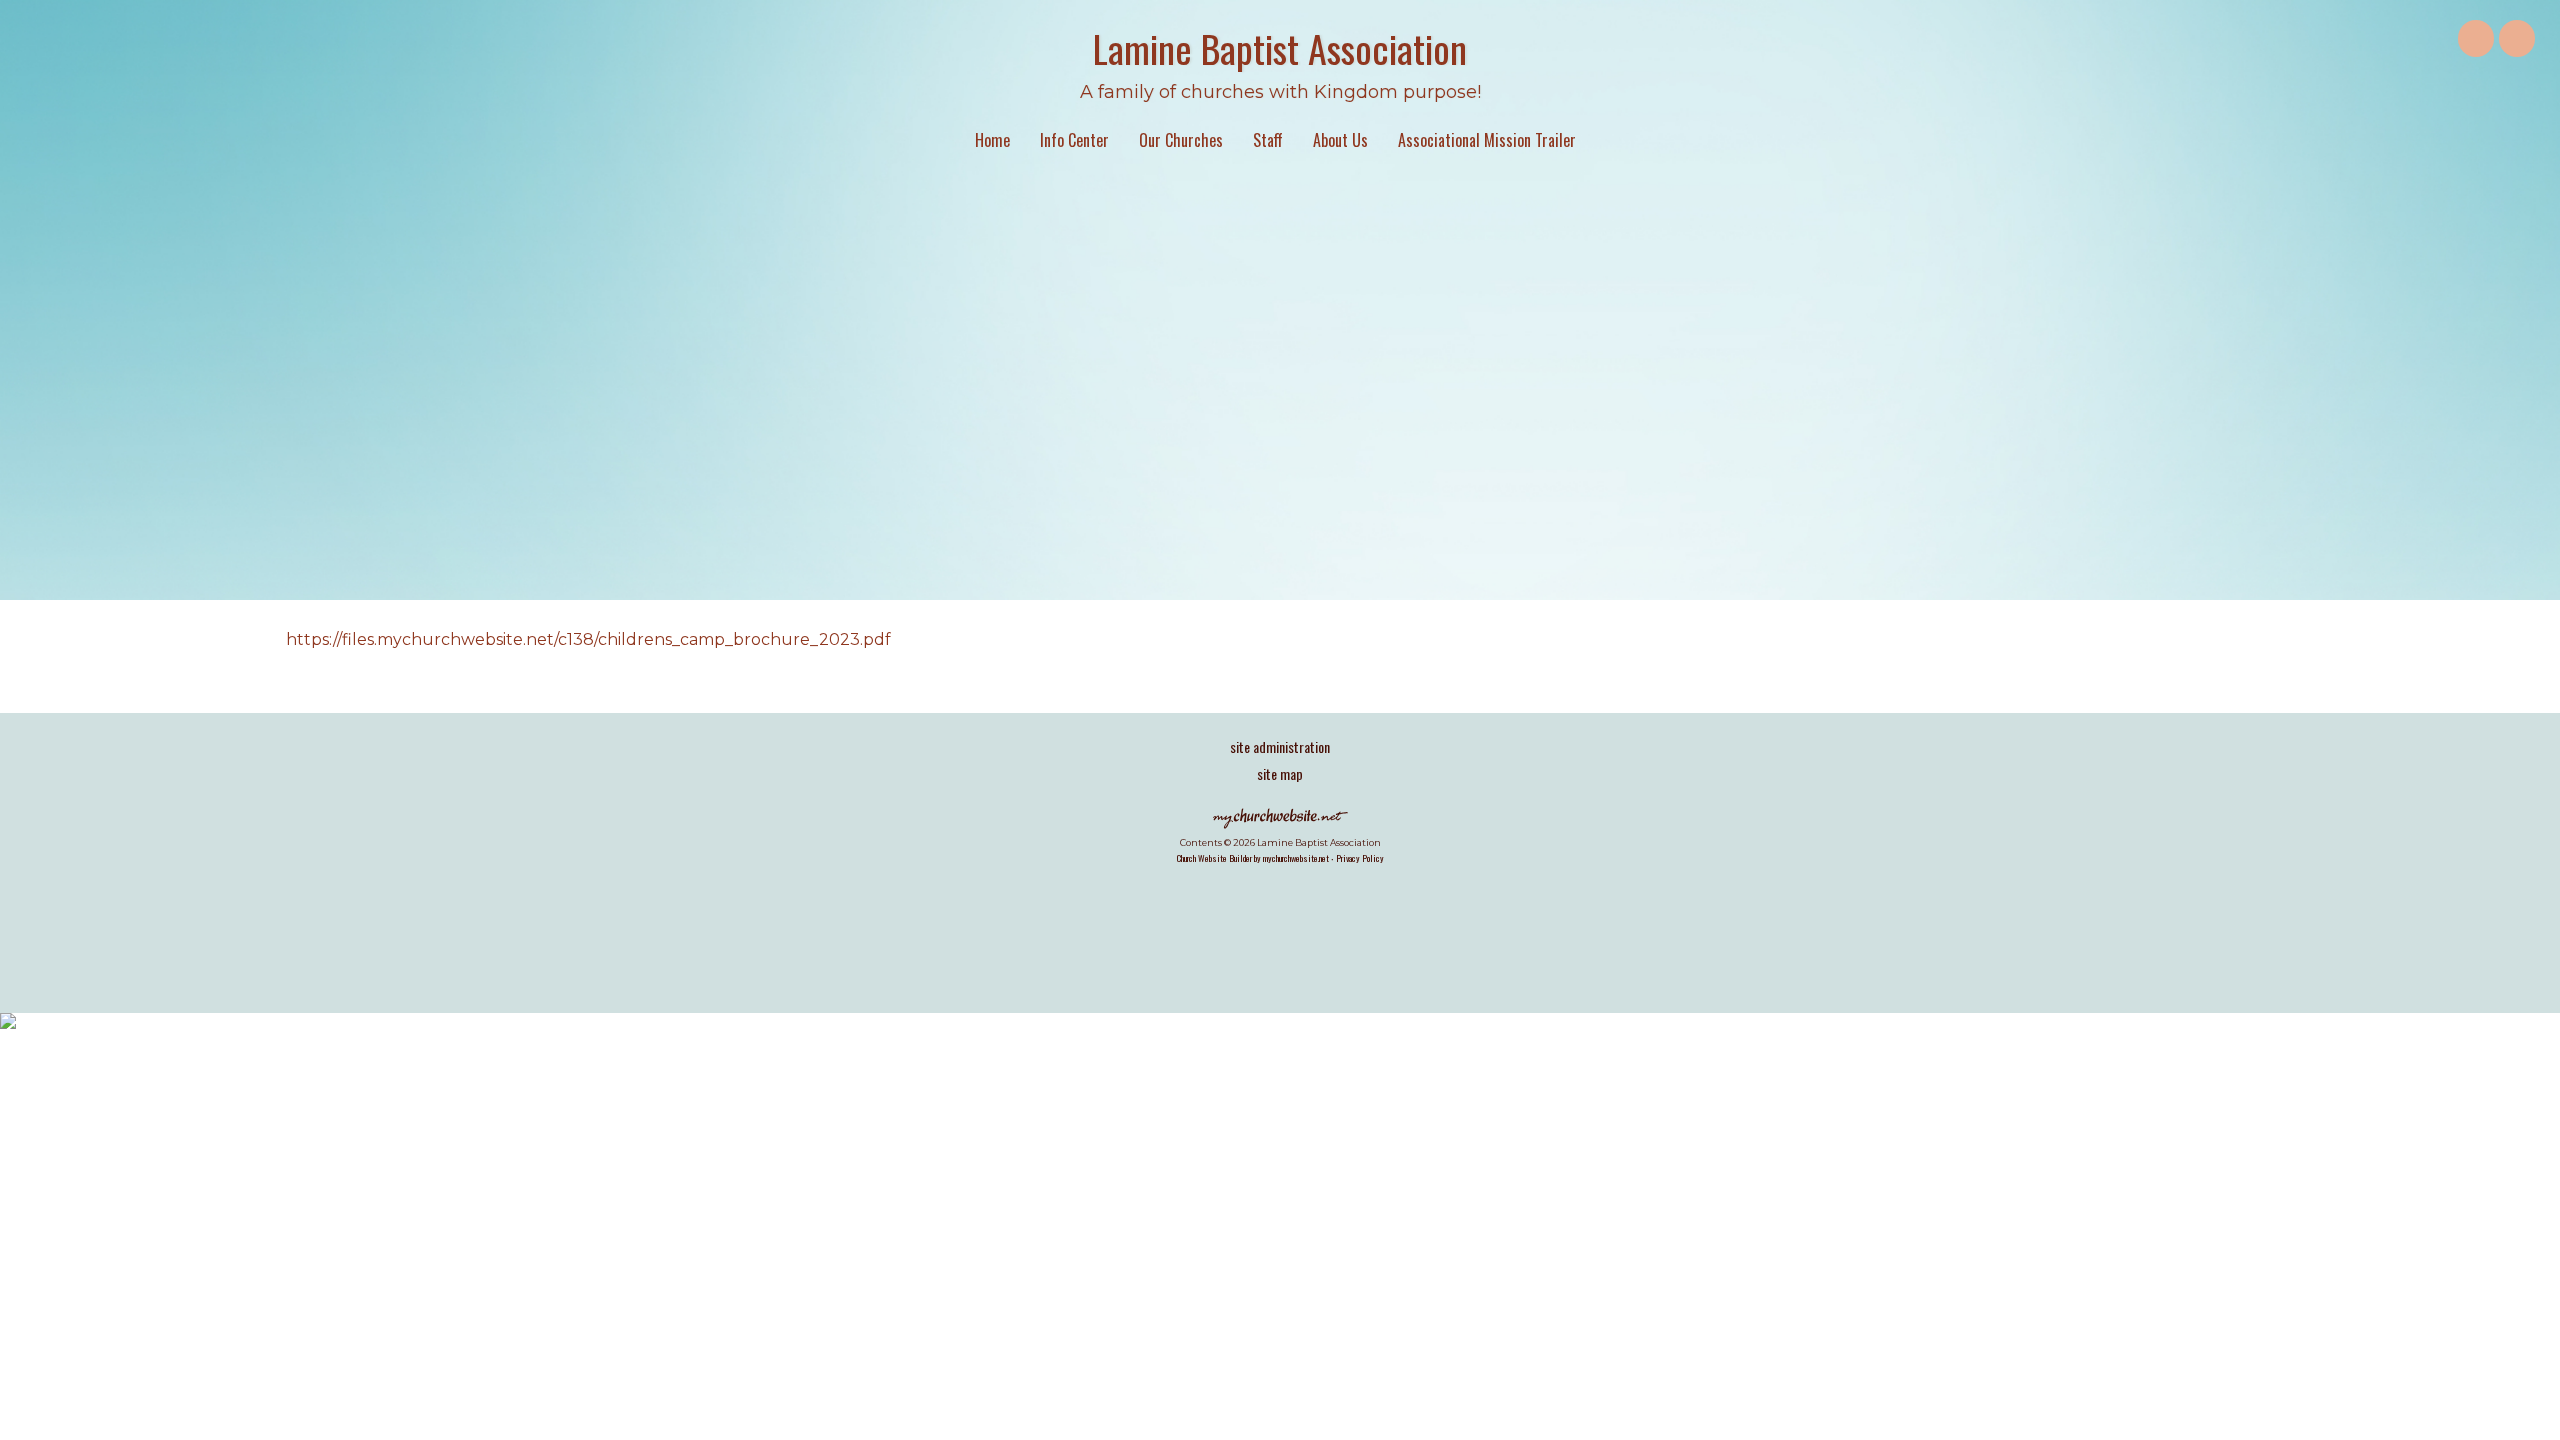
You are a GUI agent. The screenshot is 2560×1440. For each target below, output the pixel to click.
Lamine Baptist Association (1280, 48)
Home (992, 140)
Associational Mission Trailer (1487, 140)
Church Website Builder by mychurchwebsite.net (1253, 858)
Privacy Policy (1360, 858)
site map (1280, 773)
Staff (1268, 140)
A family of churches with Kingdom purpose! (1280, 92)
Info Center (1074, 140)
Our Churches (1181, 140)
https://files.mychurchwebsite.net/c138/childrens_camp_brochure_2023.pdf (588, 639)
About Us (1340, 140)
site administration (1280, 746)
